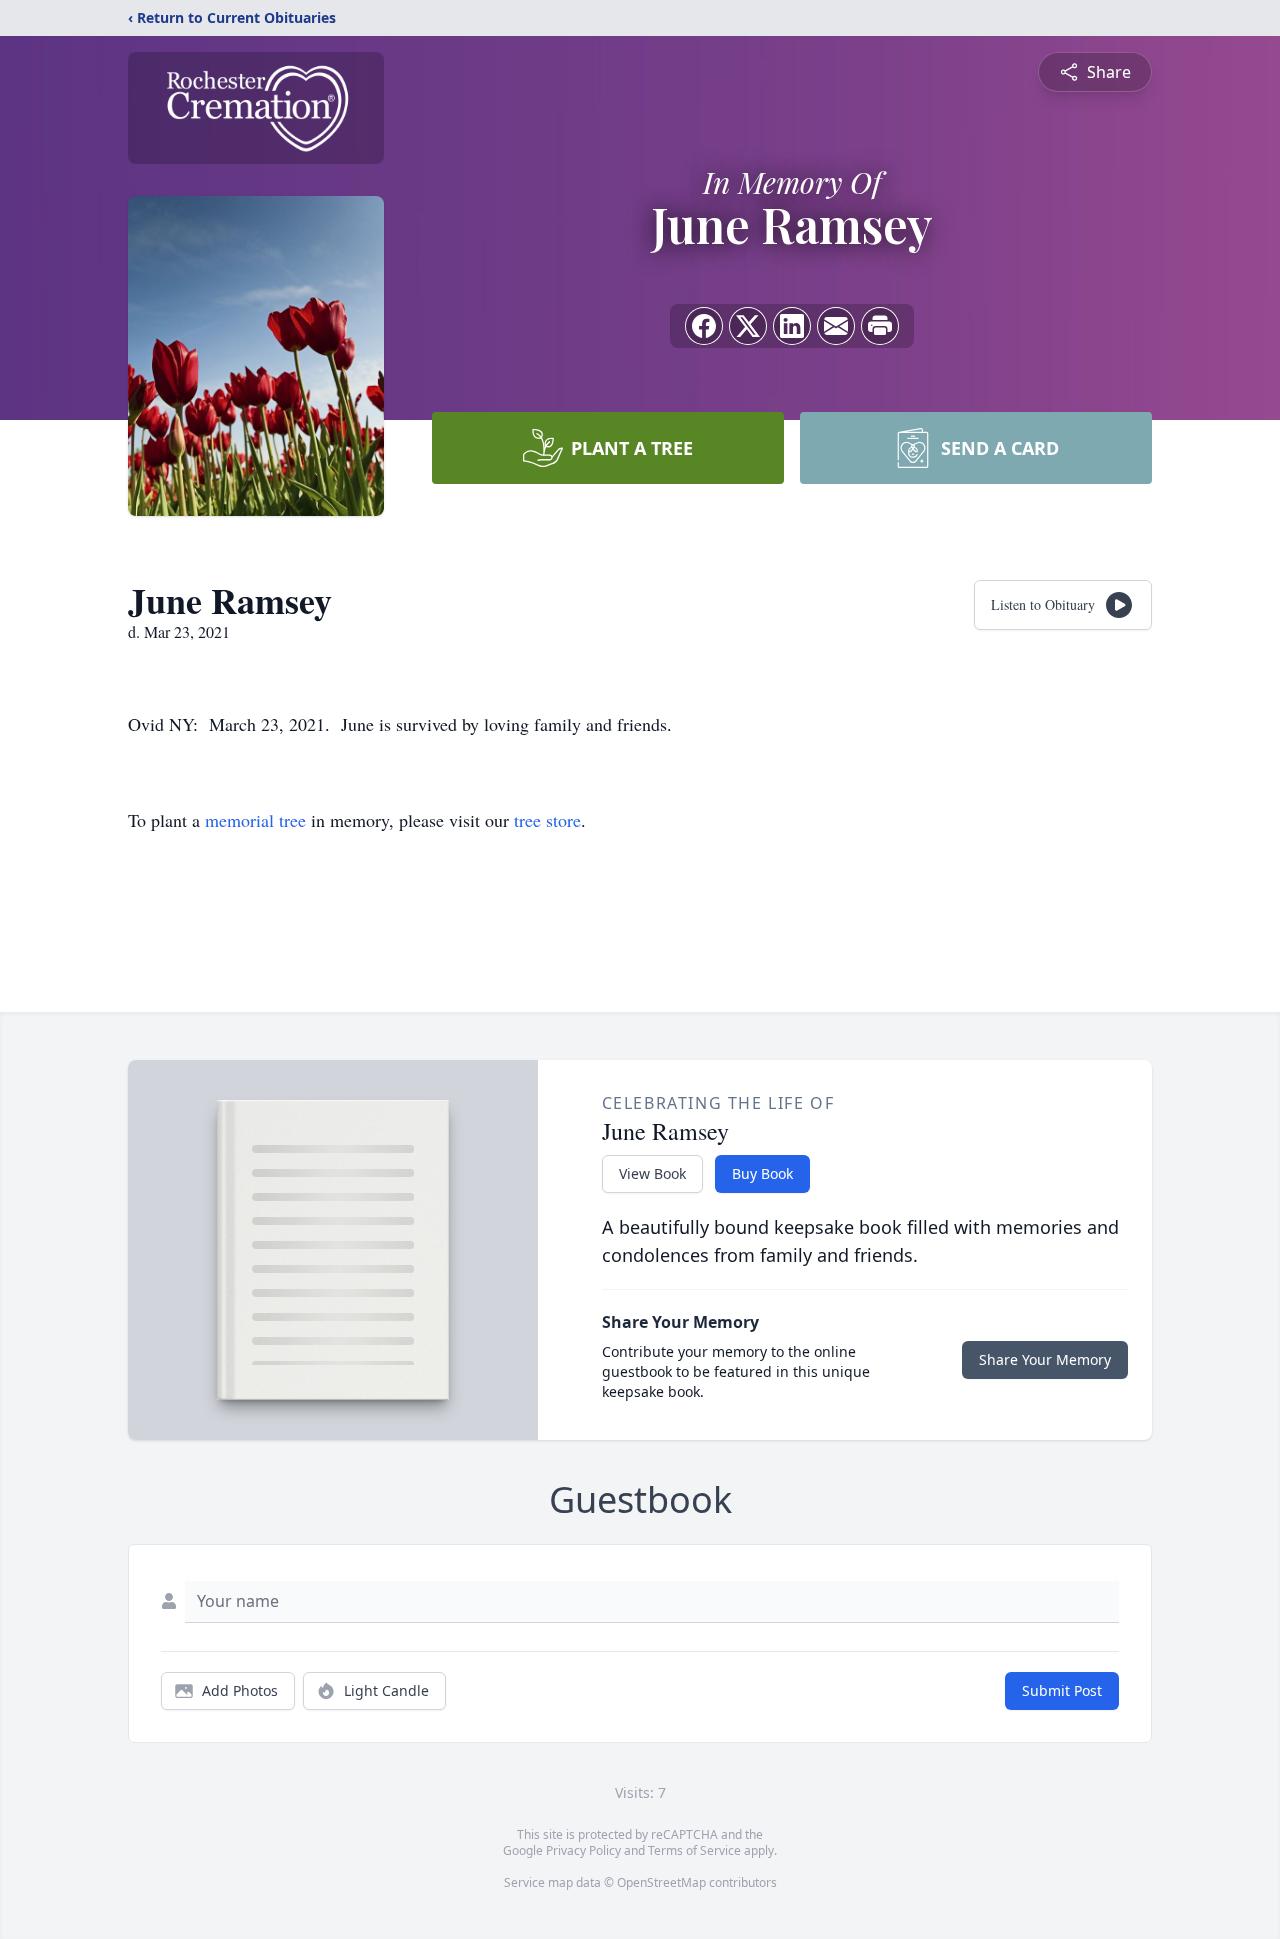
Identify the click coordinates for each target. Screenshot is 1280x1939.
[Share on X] (748, 326)
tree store (547, 820)
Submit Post (1062, 1690)
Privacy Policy (583, 1850)
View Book (652, 1173)
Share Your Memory (1045, 1359)
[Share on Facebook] (704, 326)
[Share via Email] (836, 326)
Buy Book (762, 1173)
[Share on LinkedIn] (792, 326)
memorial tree (255, 820)
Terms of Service (694, 1850)
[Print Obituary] (880, 326)
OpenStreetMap (661, 1882)
